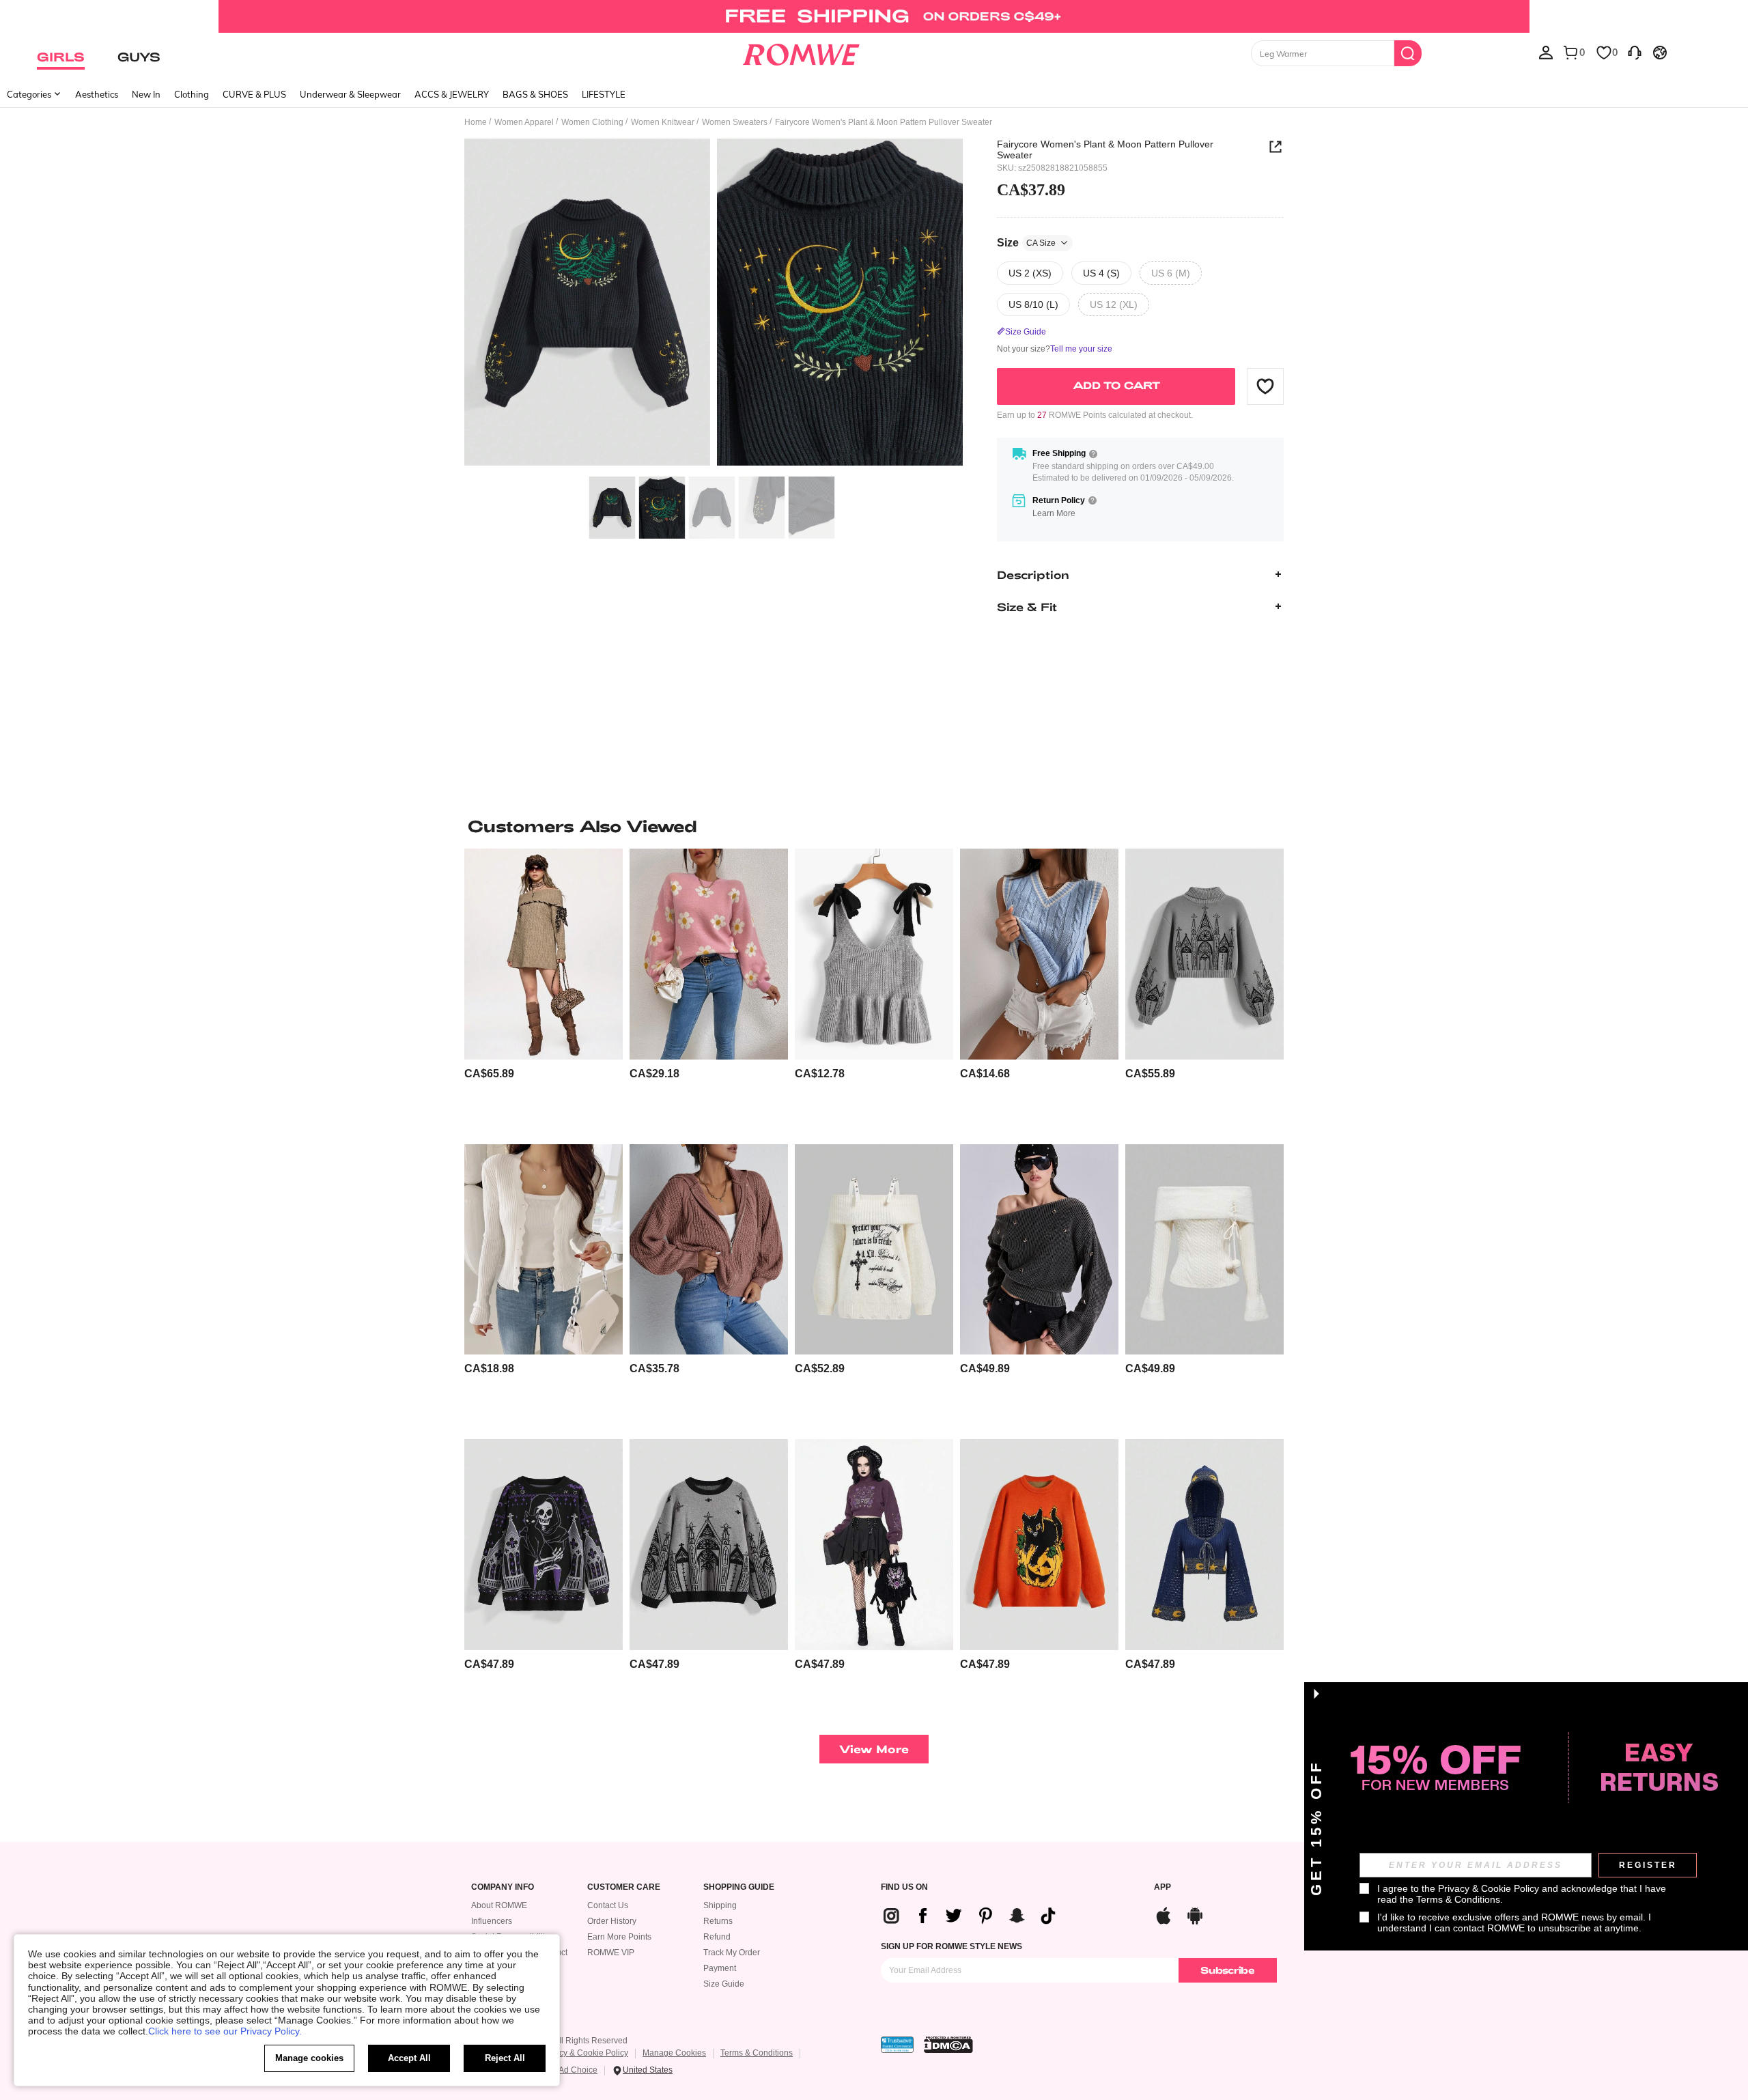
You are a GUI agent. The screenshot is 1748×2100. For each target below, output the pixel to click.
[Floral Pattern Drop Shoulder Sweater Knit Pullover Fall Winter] (709, 954)
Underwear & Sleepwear (350, 94)
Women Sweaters (735, 122)
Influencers (492, 1921)
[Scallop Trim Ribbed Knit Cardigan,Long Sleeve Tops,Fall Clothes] (544, 1250)
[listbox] (1546, 52)
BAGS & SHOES (535, 94)
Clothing (192, 94)
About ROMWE (499, 1905)
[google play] (1195, 1914)
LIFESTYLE (604, 94)
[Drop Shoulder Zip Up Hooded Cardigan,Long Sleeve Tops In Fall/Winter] (709, 1250)
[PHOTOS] (714, 304)
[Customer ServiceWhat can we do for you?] (1635, 52)
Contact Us (608, 1905)
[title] (874, 826)
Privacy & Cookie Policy (584, 2053)
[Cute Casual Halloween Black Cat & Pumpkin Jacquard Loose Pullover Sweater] (1039, 1545)
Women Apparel (524, 122)
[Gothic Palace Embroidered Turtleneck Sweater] (1204, 954)
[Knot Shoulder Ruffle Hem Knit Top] (874, 954)
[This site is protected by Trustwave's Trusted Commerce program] (897, 2045)
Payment (720, 1968)
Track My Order (732, 1953)
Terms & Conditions (757, 2053)
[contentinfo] (489, 1074)
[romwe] (801, 52)
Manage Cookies (674, 2053)
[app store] (1164, 1914)
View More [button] (874, 1749)
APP (1162, 1887)
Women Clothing (592, 122)
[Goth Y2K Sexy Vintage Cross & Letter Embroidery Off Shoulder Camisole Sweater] (874, 1250)
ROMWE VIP (611, 1953)
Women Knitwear (663, 122)
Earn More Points (619, 1937)
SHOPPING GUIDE (739, 1887)
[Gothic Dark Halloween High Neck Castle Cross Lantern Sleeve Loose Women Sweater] (709, 1545)
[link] (874, 16)
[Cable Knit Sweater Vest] (1039, 954)
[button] (1265, 386)
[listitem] (544, 991)
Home (476, 122)
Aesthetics (97, 94)
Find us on (904, 1887)
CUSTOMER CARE (624, 1887)
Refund (717, 1937)
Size (1026, 242)
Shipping (720, 1905)
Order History (612, 1921)
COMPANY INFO (503, 1887)
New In (146, 94)
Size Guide (724, 1984)
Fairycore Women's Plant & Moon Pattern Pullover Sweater (1105, 150)
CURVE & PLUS (254, 94)
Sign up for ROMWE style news (951, 1946)
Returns (718, 1921)
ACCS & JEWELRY (452, 94)
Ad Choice (578, 2070)
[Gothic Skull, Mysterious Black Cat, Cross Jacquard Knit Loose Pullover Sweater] (544, 1545)
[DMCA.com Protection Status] (948, 2045)
